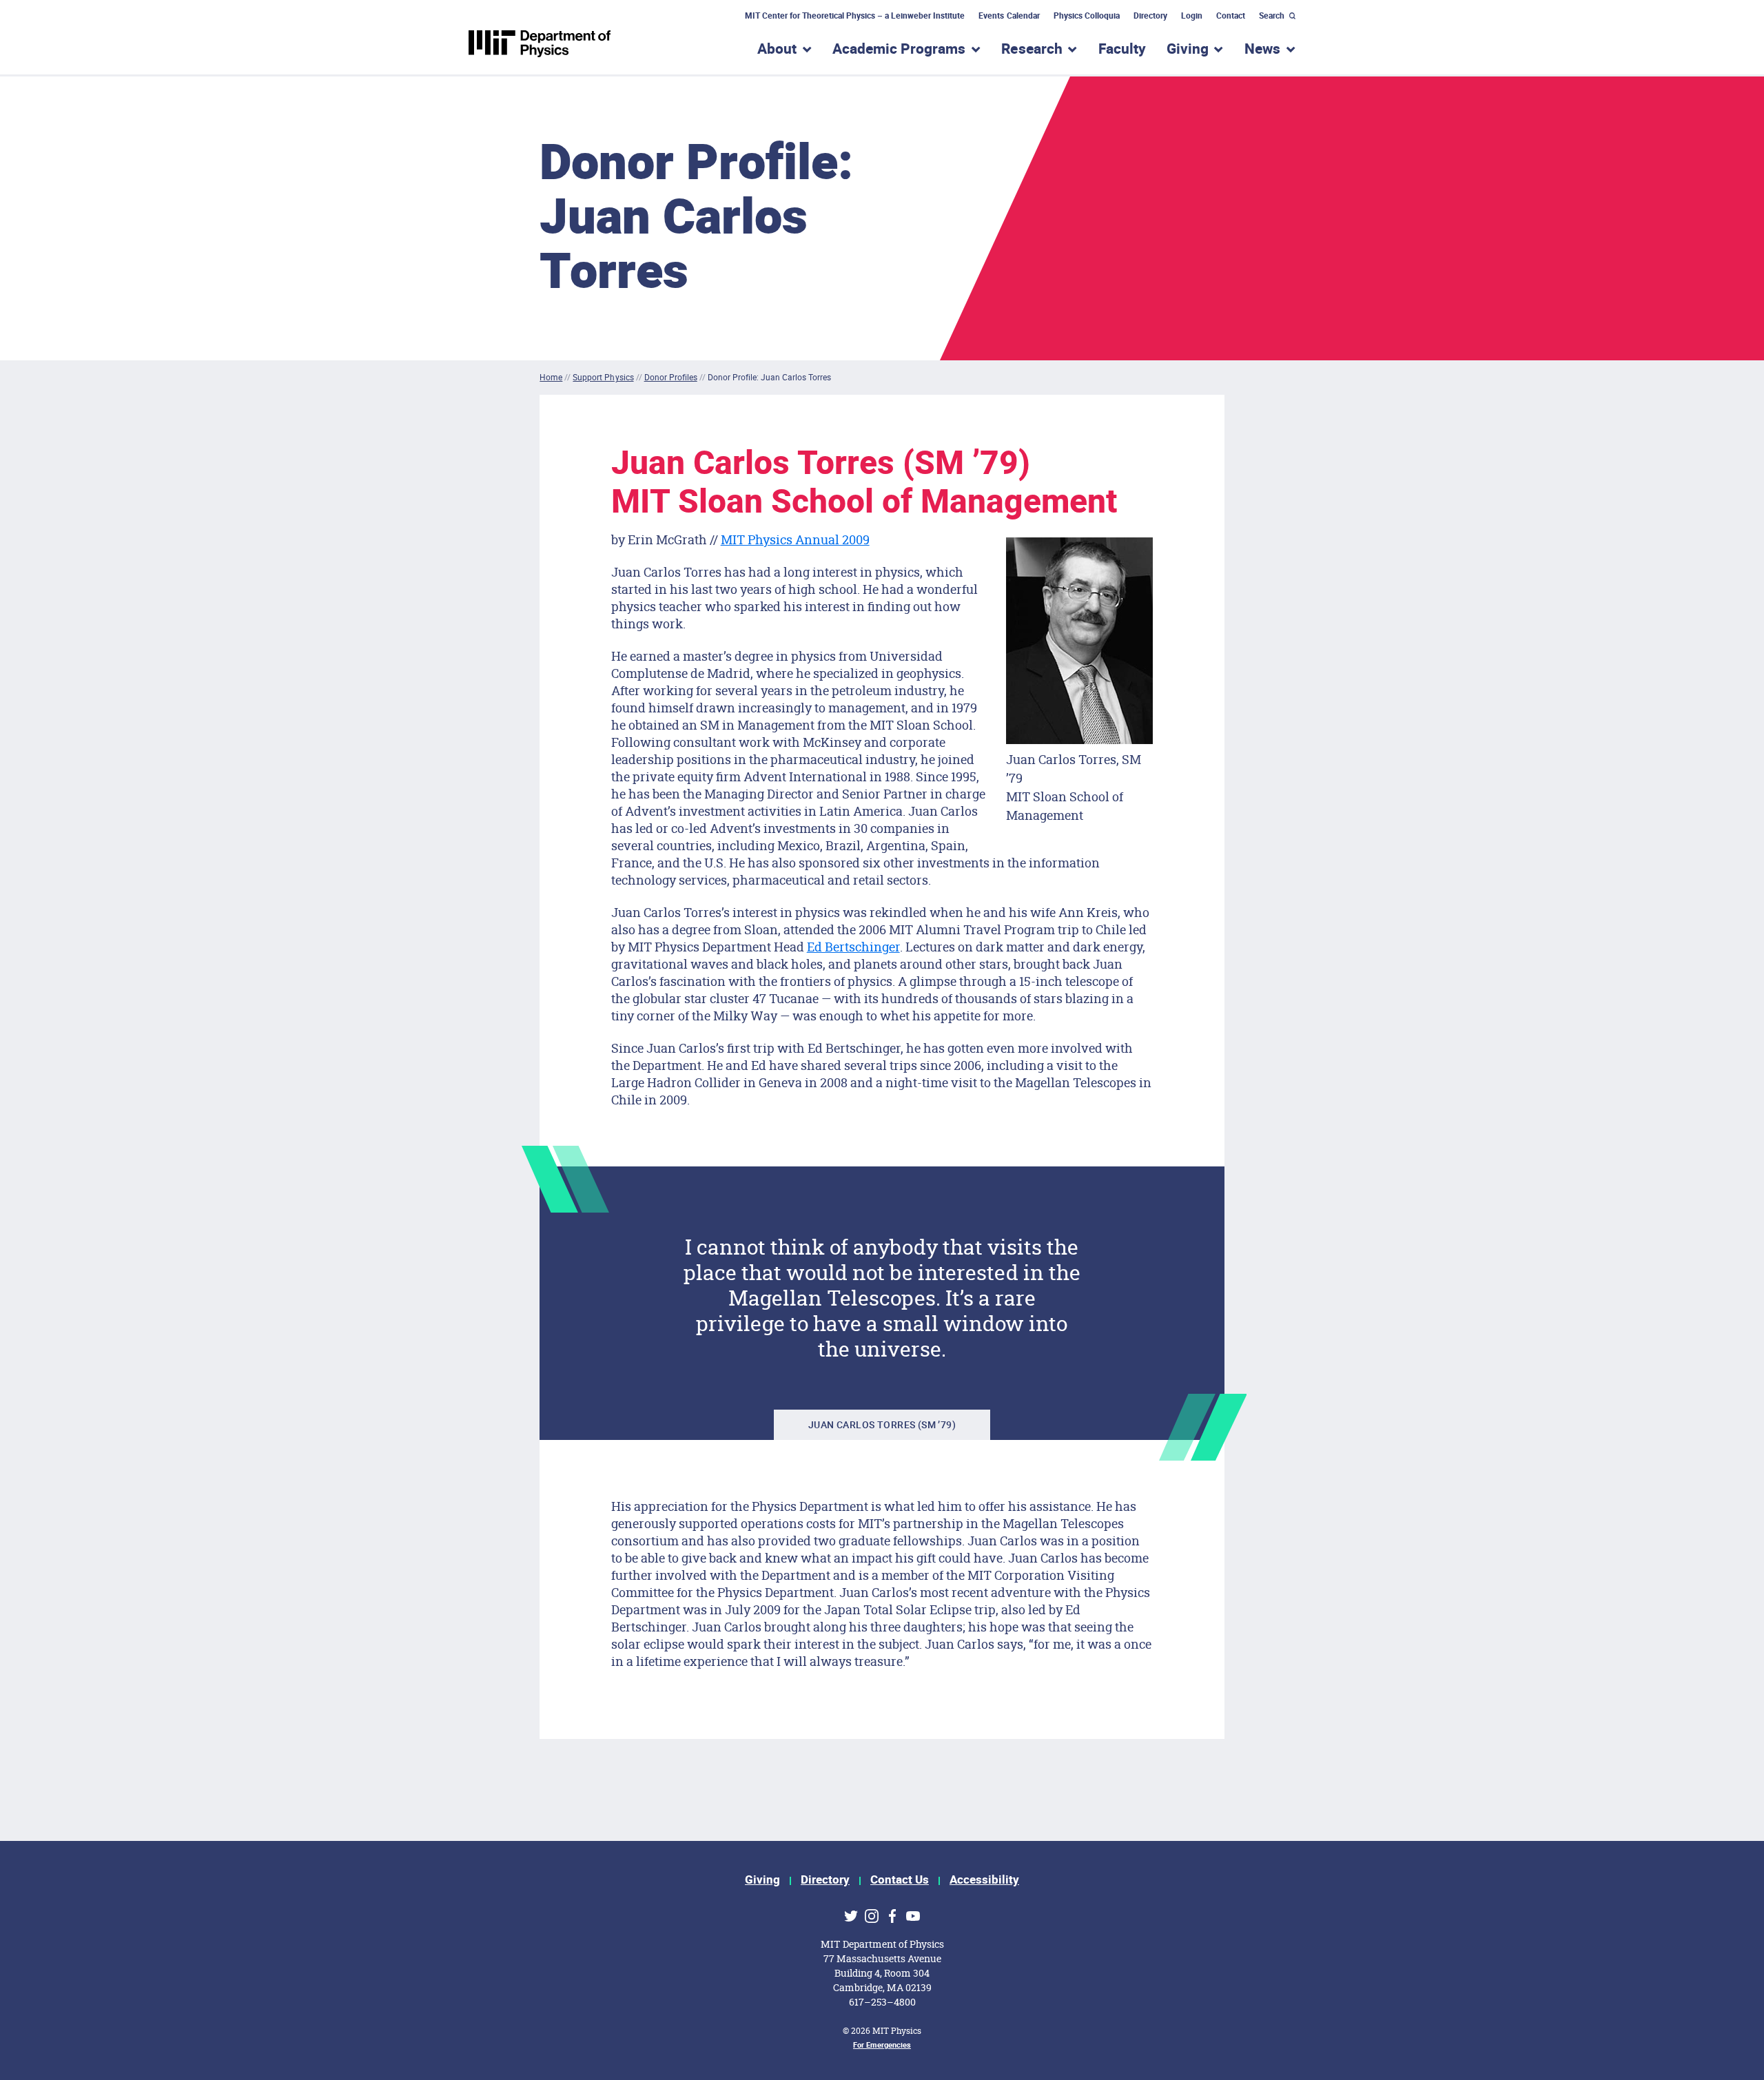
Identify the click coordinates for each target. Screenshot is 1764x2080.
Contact (1231, 16)
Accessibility (984, 1880)
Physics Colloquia (1087, 16)
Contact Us (900, 1880)
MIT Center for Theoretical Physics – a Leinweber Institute (855, 16)
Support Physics (603, 377)
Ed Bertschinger (853, 947)
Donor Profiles (671, 377)
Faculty (1122, 49)
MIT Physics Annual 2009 (795, 539)
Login (1192, 16)
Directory (1150, 16)
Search (1272, 16)
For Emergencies (882, 2045)
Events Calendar (1009, 16)
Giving (762, 1880)
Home (551, 377)
